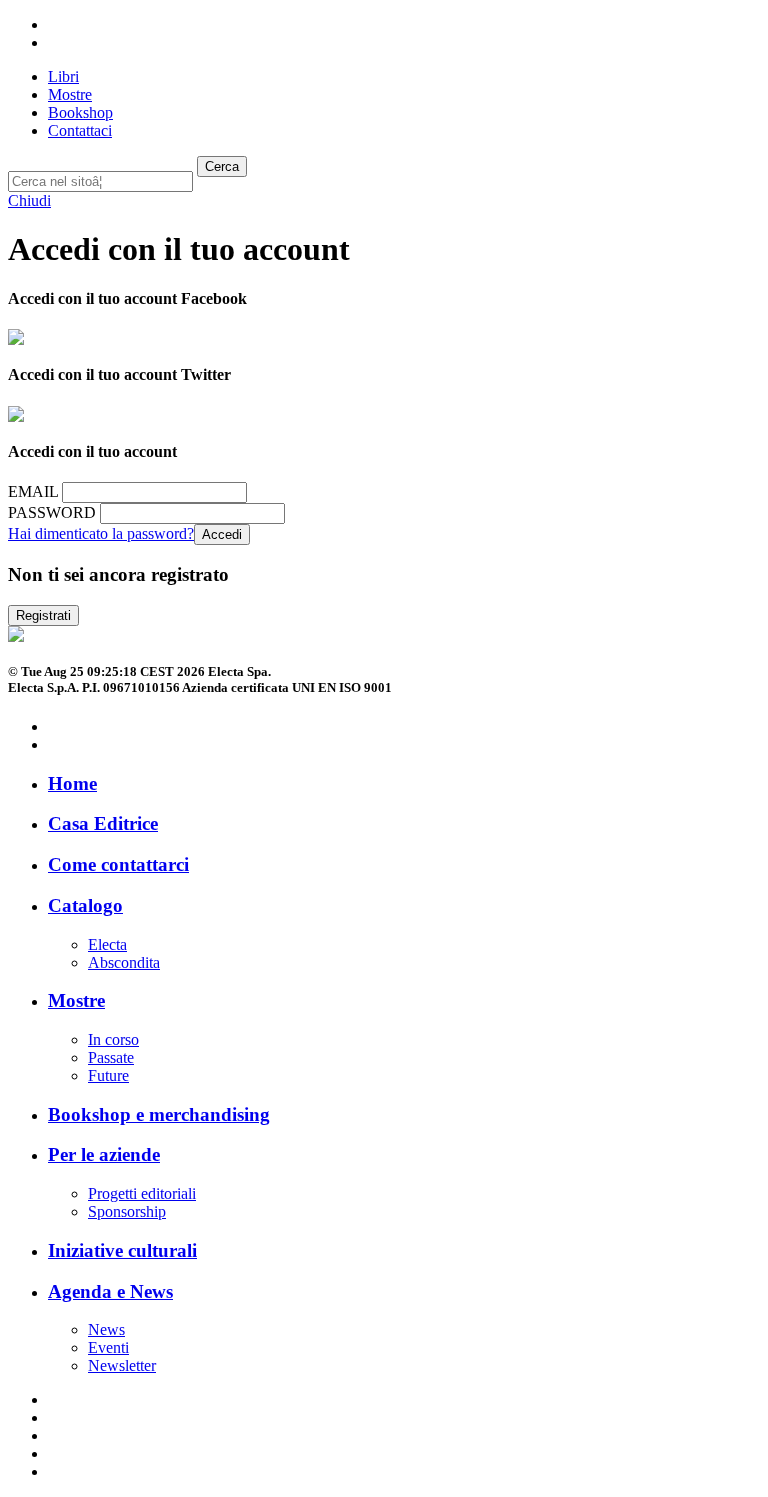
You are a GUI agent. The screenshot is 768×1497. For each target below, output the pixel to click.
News (106, 1329)
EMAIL (33, 491)
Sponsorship (127, 1211)
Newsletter (122, 1365)
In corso (113, 1039)
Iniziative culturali (122, 1250)
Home (72, 783)
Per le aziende (104, 1154)
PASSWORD (52, 512)
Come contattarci (118, 864)
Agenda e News (110, 1291)
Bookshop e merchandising (159, 1114)
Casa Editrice (103, 823)
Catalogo (85, 905)
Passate (111, 1057)
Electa (107, 944)
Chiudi (29, 200)
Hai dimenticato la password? (101, 533)
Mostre (76, 1000)
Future (108, 1075)
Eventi (108, 1347)
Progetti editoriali (142, 1193)
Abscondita (124, 962)
